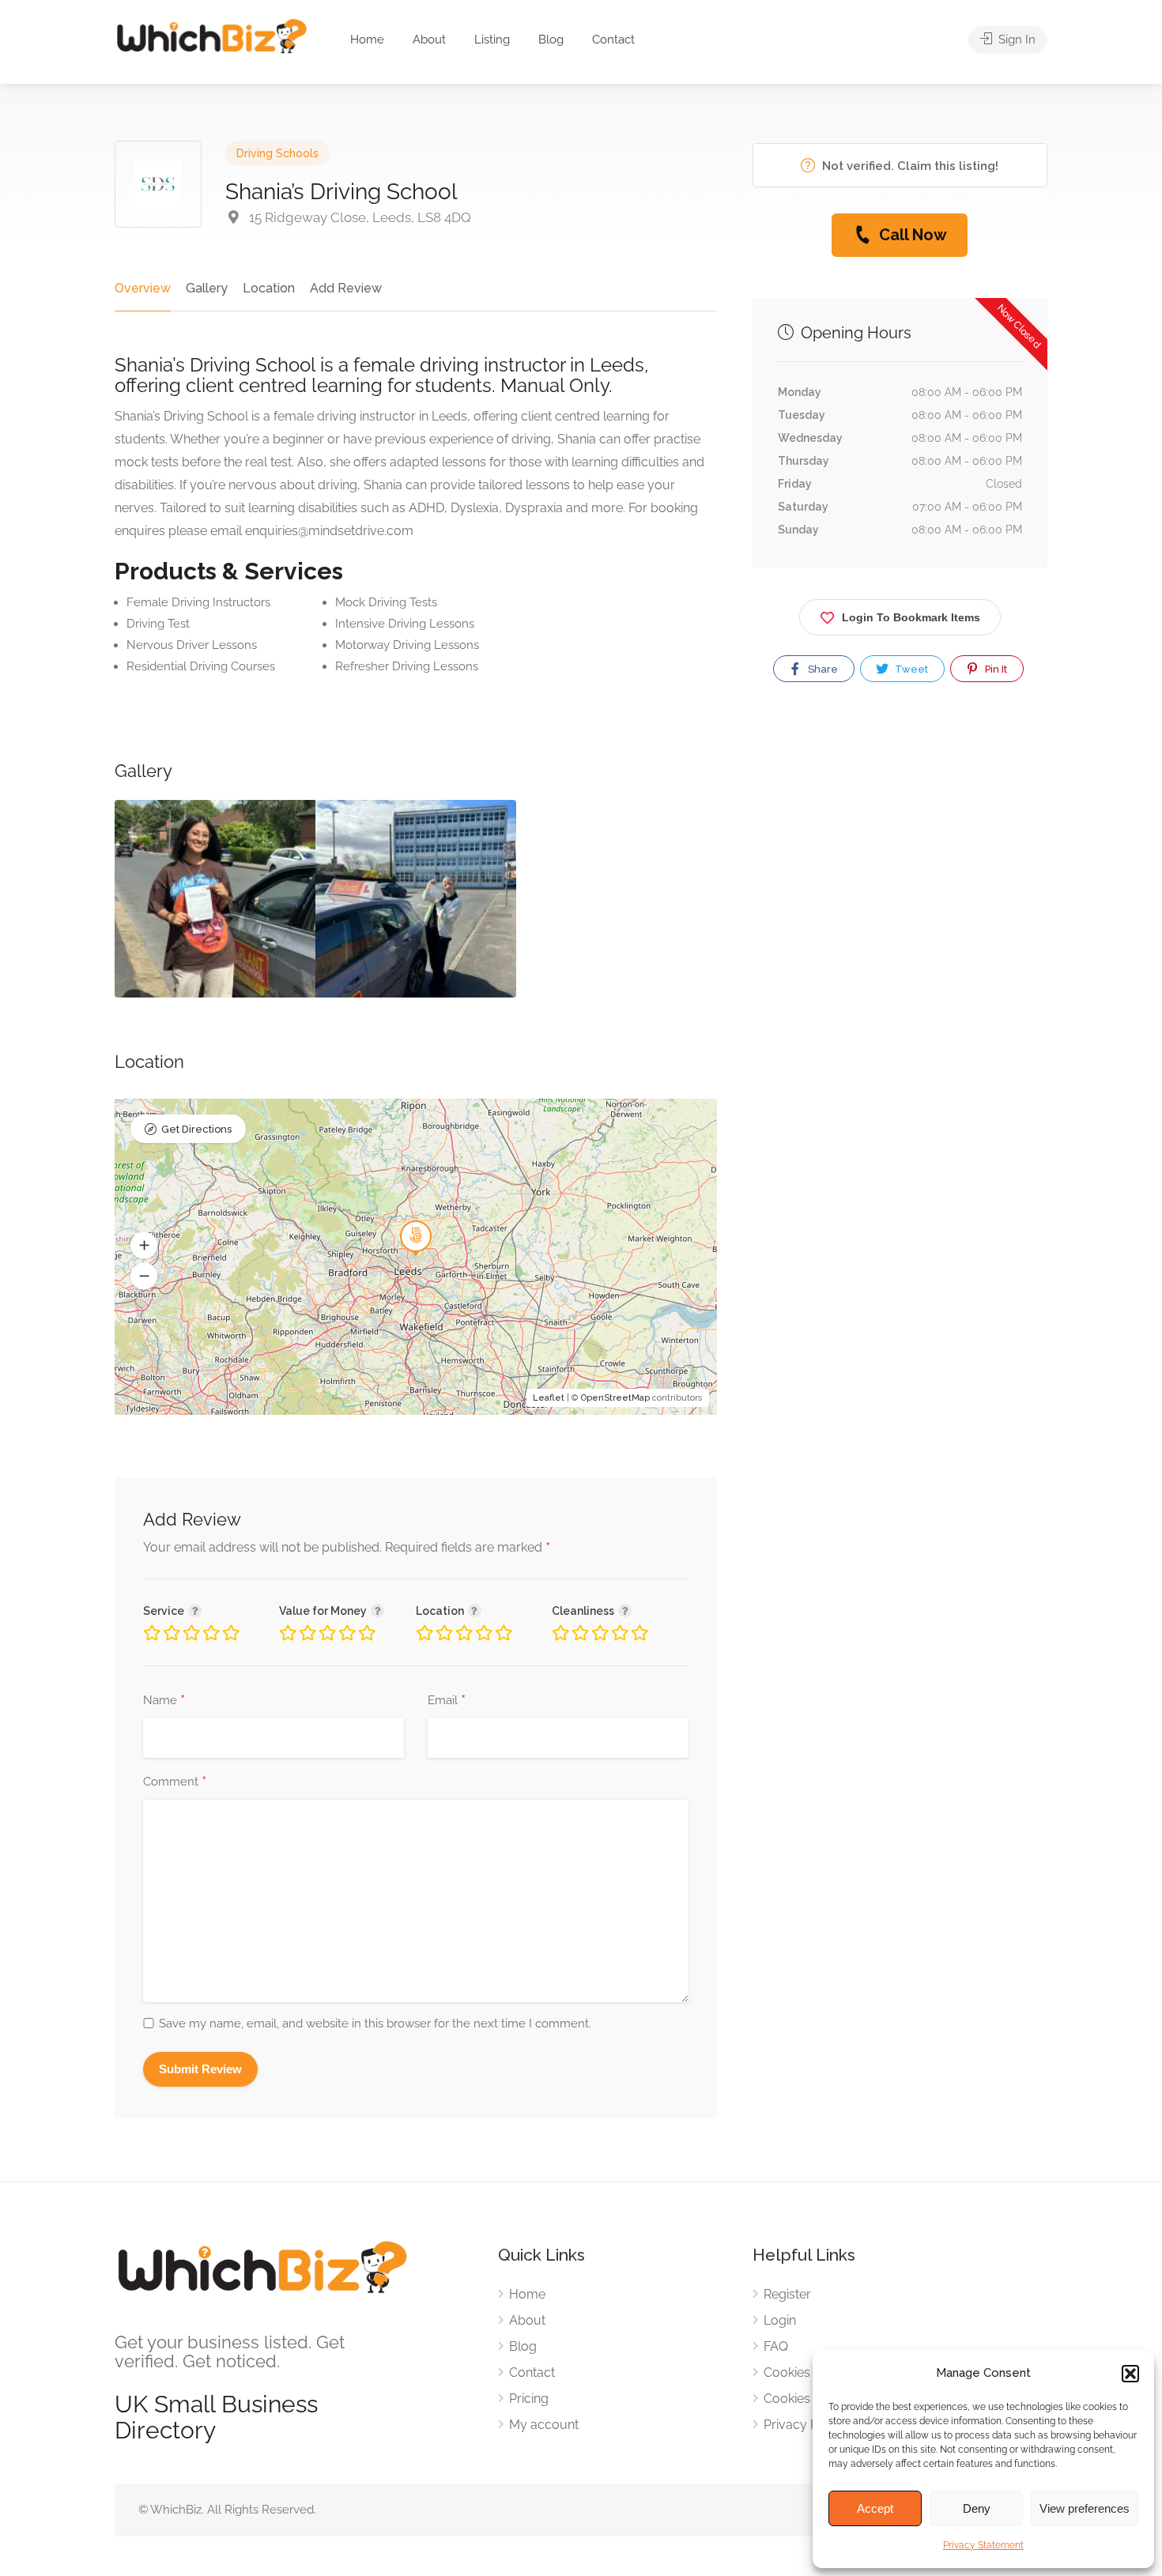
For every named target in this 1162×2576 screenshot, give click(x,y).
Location (269, 288)
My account (544, 2425)
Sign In (1015, 40)
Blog (551, 40)
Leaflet (549, 1398)
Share (822, 669)
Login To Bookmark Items (911, 617)
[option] (215, 899)
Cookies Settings (812, 2399)
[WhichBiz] (211, 35)
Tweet (910, 669)
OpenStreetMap (615, 1398)
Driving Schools (277, 153)
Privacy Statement (983, 2545)
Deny (977, 2508)
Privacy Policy (805, 2425)
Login (780, 2320)
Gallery (207, 288)
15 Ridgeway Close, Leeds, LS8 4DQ (358, 217)
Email (447, 1701)
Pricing (529, 2399)
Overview (143, 288)
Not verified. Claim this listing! (909, 166)
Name (164, 1701)
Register (787, 2294)
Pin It (995, 669)
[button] (1130, 2374)
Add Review (346, 288)
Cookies (787, 2372)
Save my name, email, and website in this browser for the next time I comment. (375, 2023)
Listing (492, 40)
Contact (613, 40)
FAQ (776, 2346)
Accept (875, 2508)
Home (367, 40)
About (429, 40)
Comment (175, 1782)
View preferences (1085, 2508)
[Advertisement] (900, 877)
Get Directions (196, 1129)
